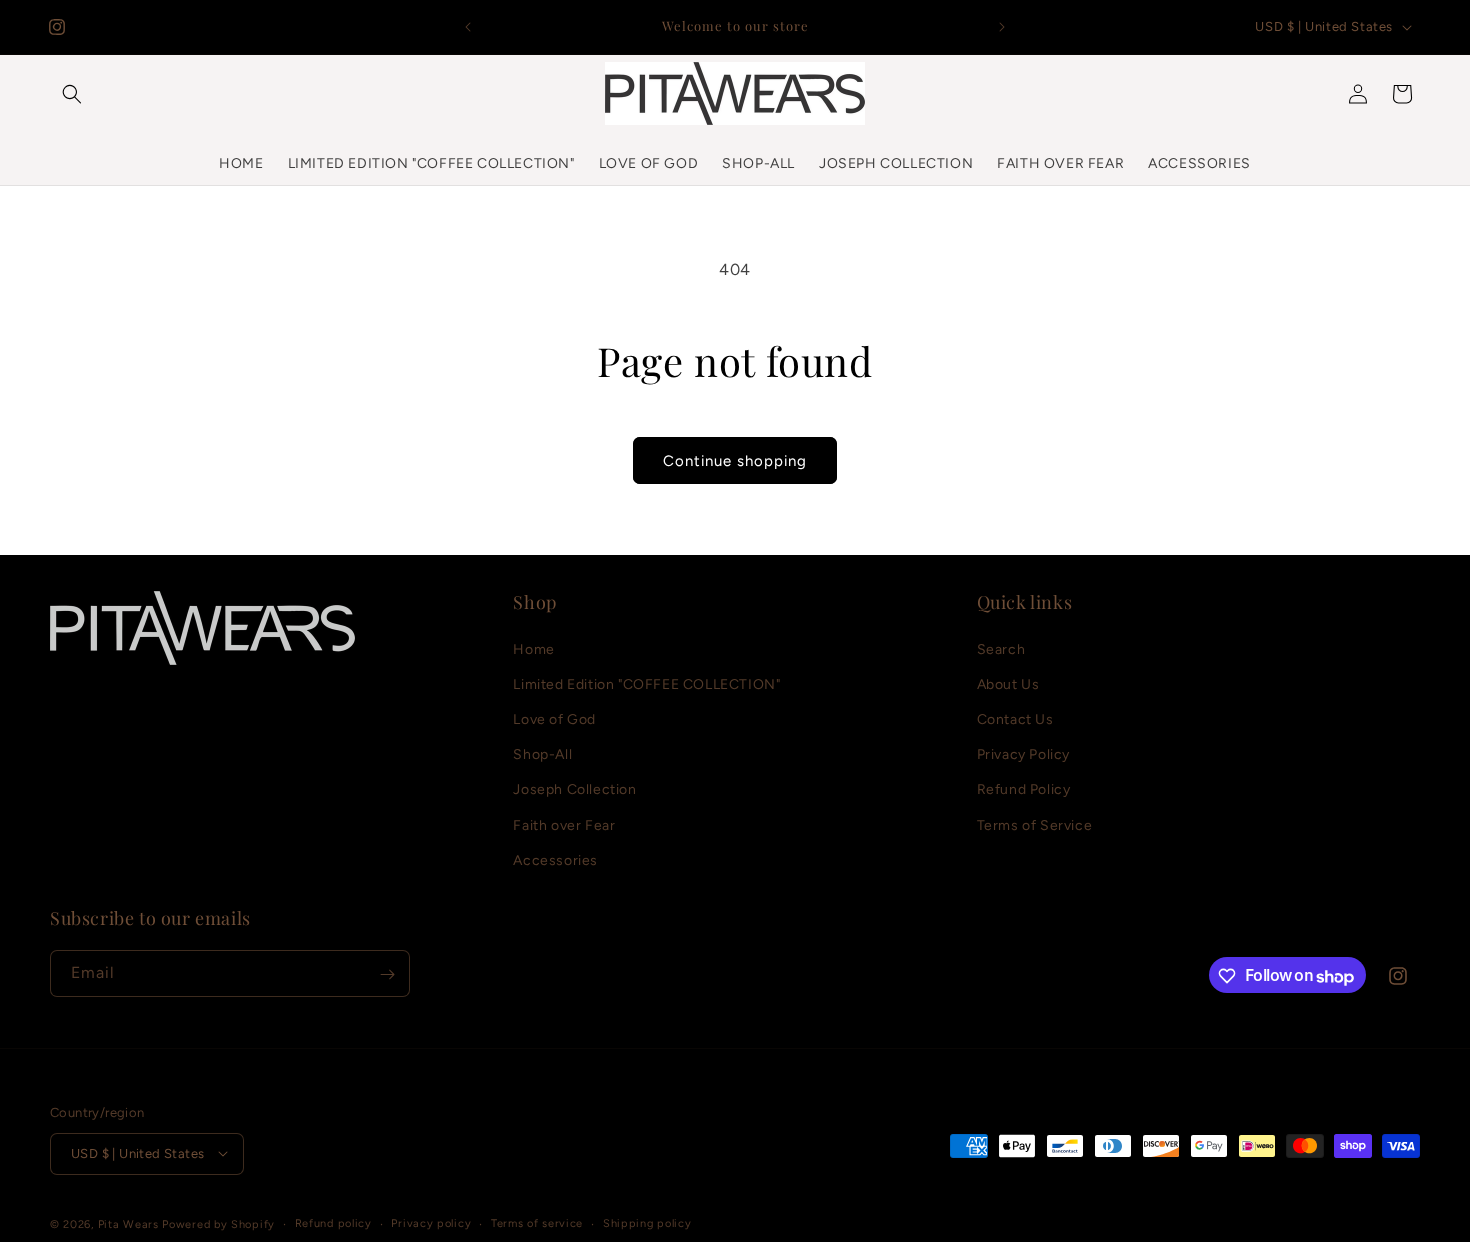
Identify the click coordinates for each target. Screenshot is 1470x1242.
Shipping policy (647, 1222)
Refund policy (333, 1222)
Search (1001, 648)
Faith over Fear (564, 824)
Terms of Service (1035, 824)
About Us (1008, 683)
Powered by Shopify (218, 1223)
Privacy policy (431, 1222)
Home (533, 648)
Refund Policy (1024, 789)
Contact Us (1015, 718)
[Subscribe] (387, 974)
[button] (72, 94)
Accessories (555, 859)
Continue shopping (735, 461)
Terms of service (537, 1222)
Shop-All (542, 754)
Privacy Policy (1023, 754)
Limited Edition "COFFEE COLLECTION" (646, 683)
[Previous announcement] (468, 27)
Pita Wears (128, 1223)
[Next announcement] (1002, 27)
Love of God (554, 718)
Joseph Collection (574, 789)
